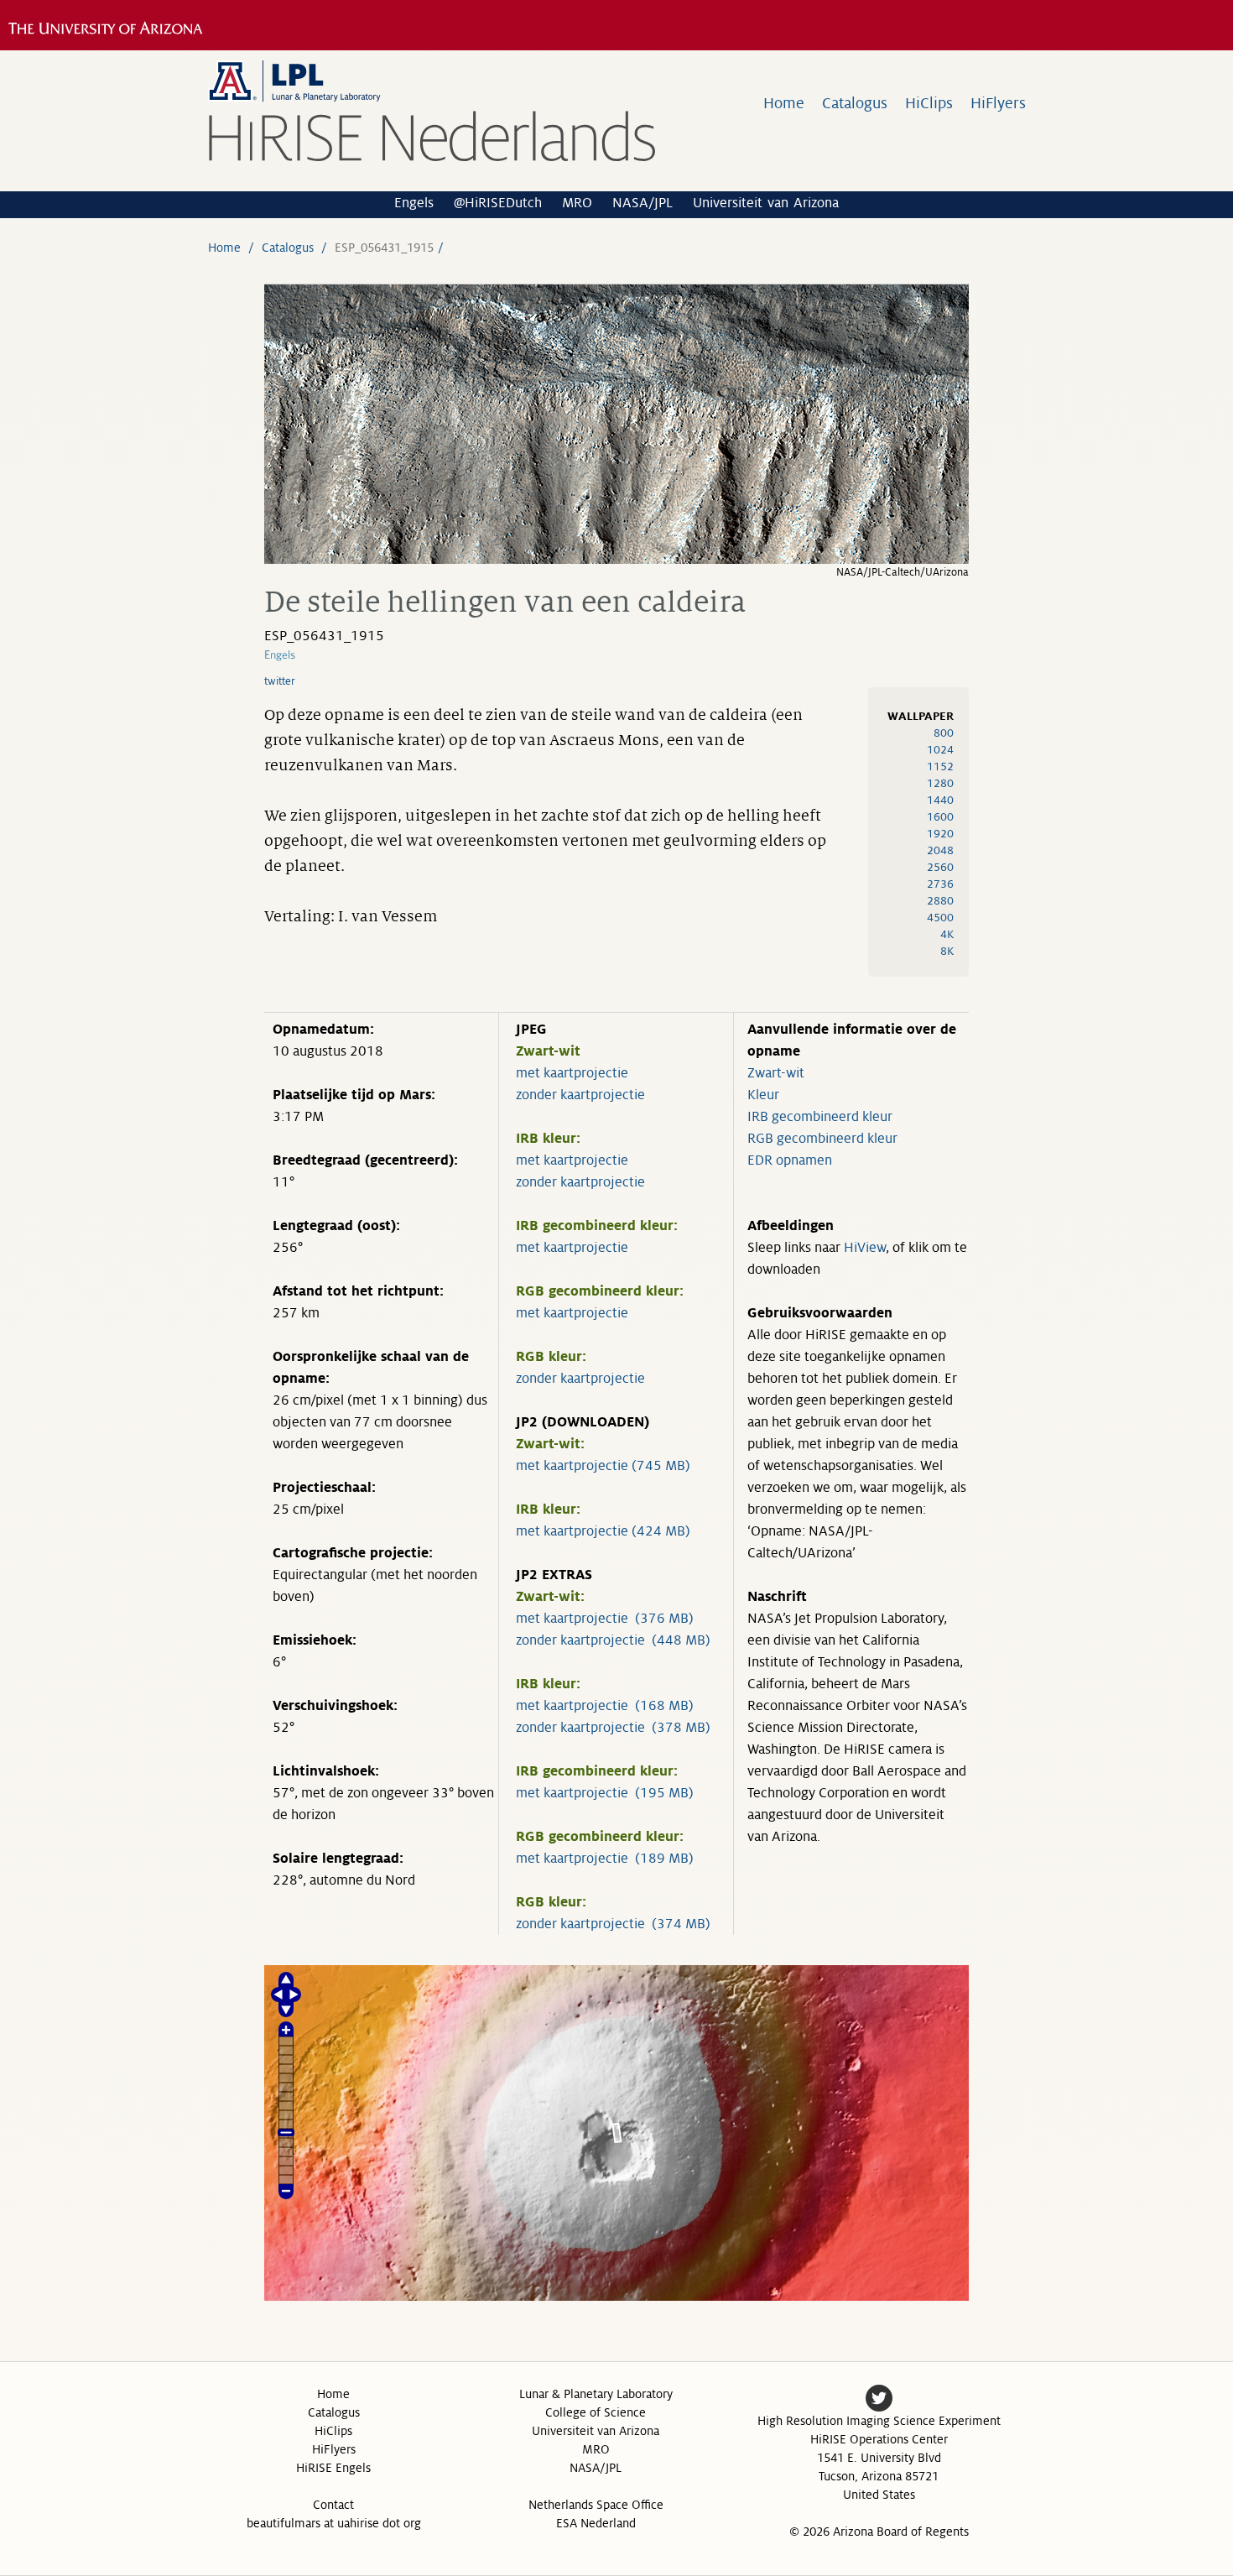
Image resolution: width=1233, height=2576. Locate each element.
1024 (940, 750)
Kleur (763, 1095)
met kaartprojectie (572, 1073)
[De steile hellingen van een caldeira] (616, 559)
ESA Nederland (596, 2523)
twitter (280, 681)
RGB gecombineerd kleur (822, 1139)
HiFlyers (998, 103)
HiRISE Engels (333, 2468)
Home (784, 103)
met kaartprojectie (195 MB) (605, 1793)
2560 (940, 867)
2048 (940, 850)
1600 (940, 817)
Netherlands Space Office (596, 2505)
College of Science (596, 2412)
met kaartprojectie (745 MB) (603, 1466)
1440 (940, 800)
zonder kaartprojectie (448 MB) (613, 1640)
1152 (940, 767)
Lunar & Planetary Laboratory (596, 2394)
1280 (940, 783)
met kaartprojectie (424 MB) (603, 1531)
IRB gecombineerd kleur (820, 1117)
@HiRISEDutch (498, 203)
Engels (414, 203)
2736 (940, 884)
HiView (865, 1248)
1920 (940, 834)
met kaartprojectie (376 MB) (605, 1619)
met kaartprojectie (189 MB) (605, 1859)
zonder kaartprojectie (580, 1095)
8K (947, 951)
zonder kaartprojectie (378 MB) (613, 1728)
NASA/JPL (643, 203)
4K (947, 934)
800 (944, 733)
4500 (940, 918)
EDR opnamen (790, 1160)
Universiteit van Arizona (766, 203)
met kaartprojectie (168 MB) (605, 1706)
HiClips (929, 103)
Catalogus (855, 103)
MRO (577, 203)
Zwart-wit (776, 1073)
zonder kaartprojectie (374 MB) (613, 1924)
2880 (940, 901)
